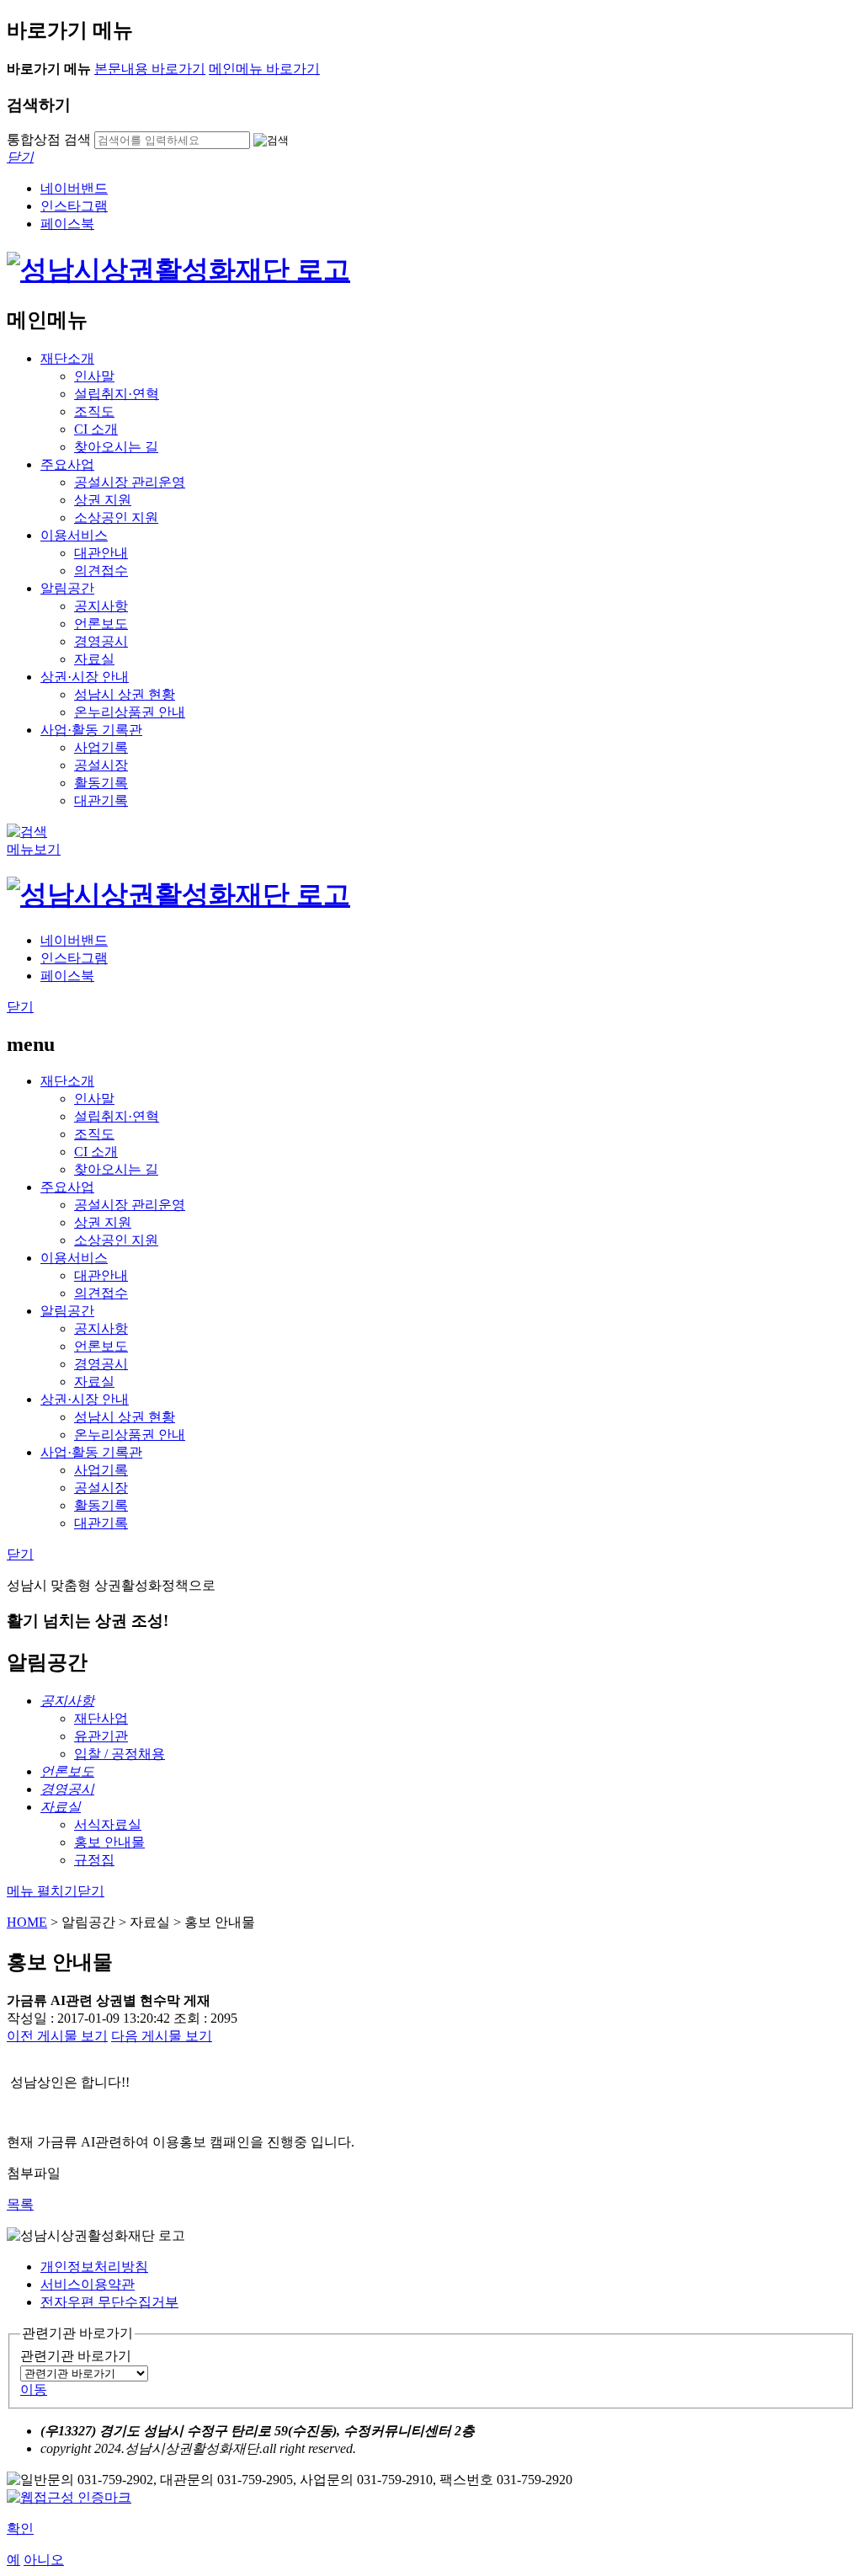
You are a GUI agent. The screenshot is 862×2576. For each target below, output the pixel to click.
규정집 (94, 1860)
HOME (27, 1922)
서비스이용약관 (88, 2284)
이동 (34, 2389)
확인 (20, 2528)
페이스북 (67, 224)
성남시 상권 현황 (125, 694)
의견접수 (101, 571)
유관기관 (101, 1736)
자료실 (94, 659)
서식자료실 (108, 1824)
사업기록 (101, 747)
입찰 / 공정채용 (120, 1754)
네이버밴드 (74, 188)
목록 (20, 2204)
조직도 (94, 411)
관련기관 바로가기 (76, 2356)
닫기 (20, 1007)
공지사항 (101, 606)
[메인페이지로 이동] (178, 269)
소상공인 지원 (116, 517)
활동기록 (101, 783)
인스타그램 (74, 206)
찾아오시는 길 (116, 447)
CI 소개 (96, 429)
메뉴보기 (34, 849)
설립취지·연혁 (117, 394)
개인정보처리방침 (94, 2267)
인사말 (94, 376)
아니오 (44, 2560)
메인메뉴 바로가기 (264, 69)
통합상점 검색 (49, 139)
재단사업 (101, 1718)
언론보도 (101, 624)
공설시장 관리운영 (130, 482)
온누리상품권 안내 (130, 712)
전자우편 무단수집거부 (109, 2302)
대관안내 (101, 553)
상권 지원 (103, 500)
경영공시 (101, 641)
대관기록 (101, 800)
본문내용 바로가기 (150, 69)
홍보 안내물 (109, 1842)
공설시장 (101, 765)
